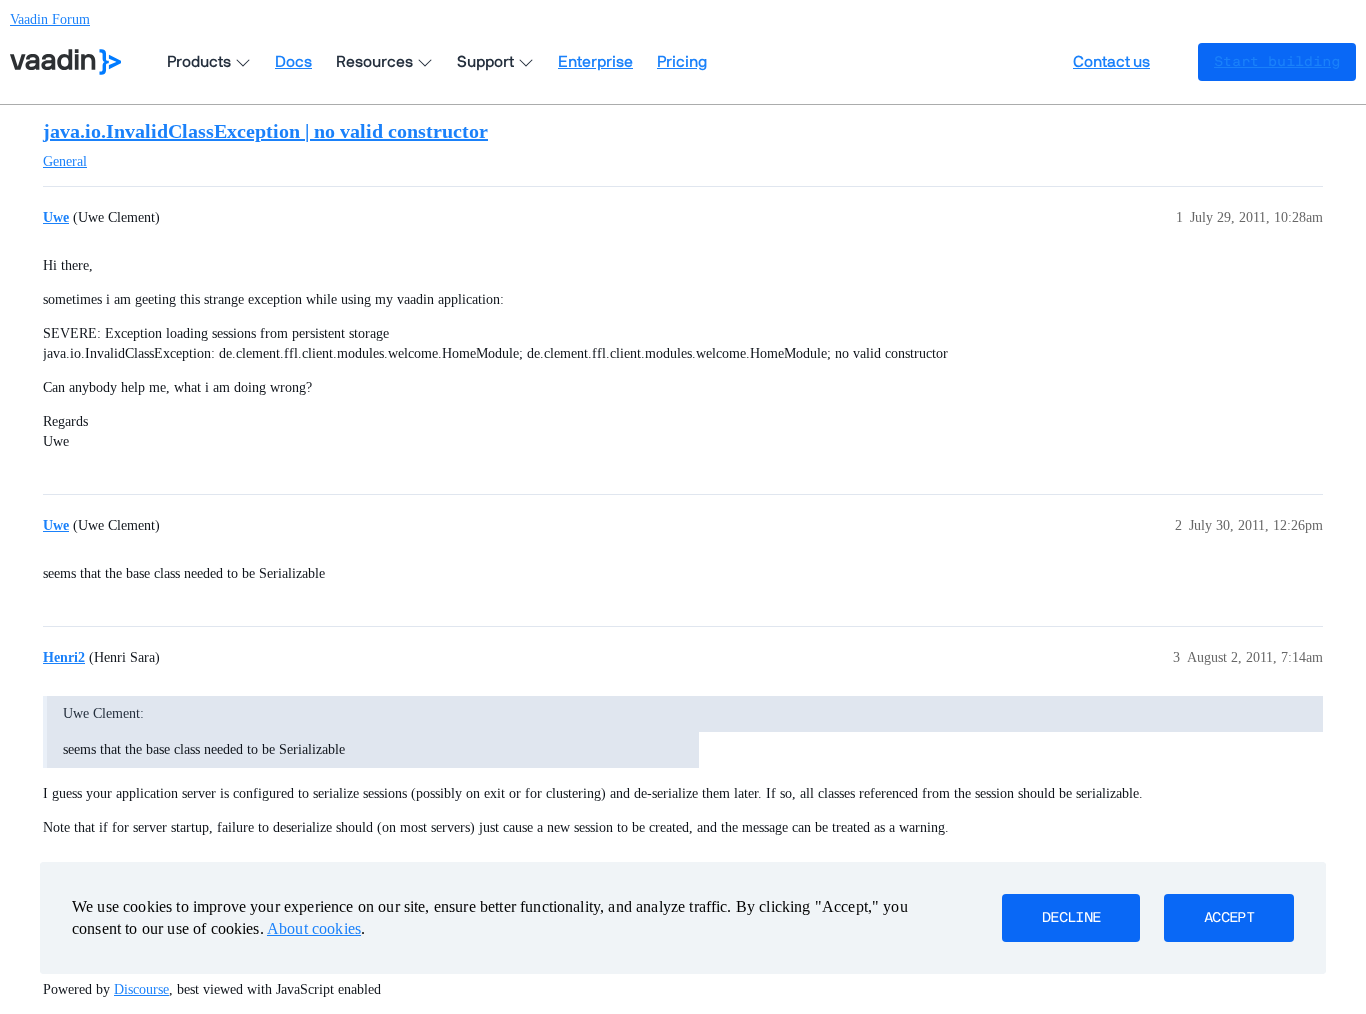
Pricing (682, 62)
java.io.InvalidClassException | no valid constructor (265, 131)
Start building (1277, 62)
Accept (1229, 918)
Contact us (1111, 62)
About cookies (314, 928)
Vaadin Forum (50, 19)
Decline (1071, 918)
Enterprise (595, 62)
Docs (293, 62)
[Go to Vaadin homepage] (65, 62)
